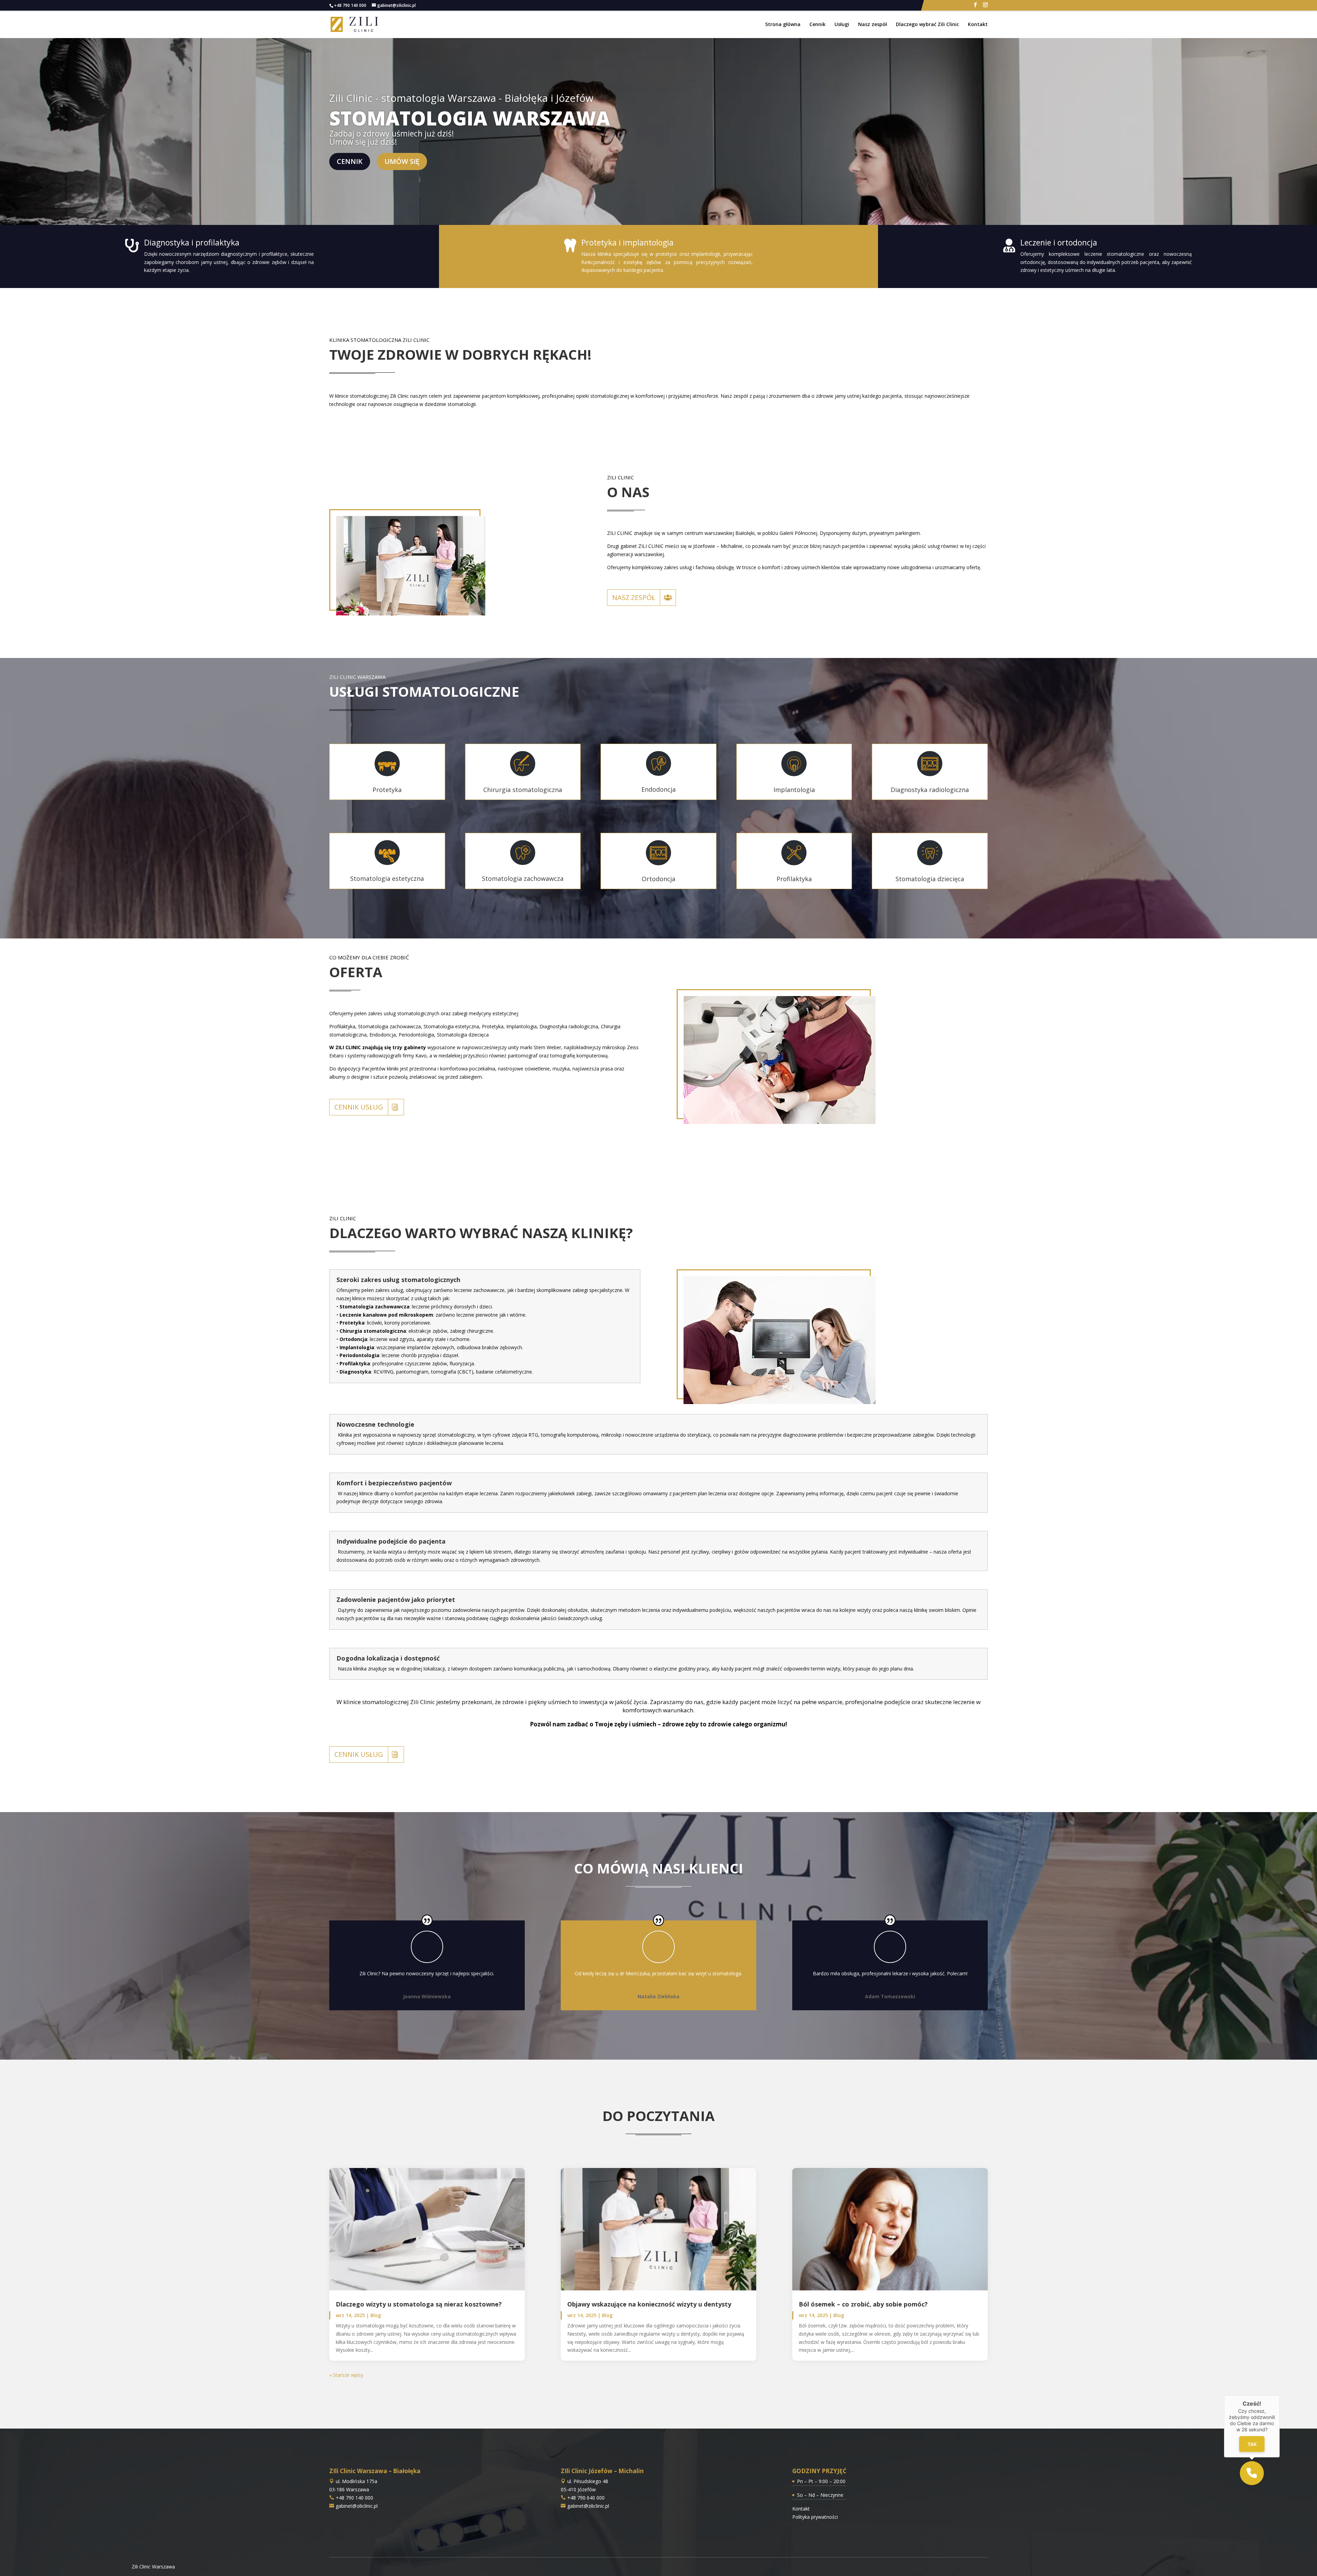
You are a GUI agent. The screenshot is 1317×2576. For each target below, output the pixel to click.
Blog (376, 2315)
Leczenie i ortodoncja (1059, 242)
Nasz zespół (873, 25)
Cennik (817, 25)
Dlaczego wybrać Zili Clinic (927, 25)
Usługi (842, 25)
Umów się (402, 161)
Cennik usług (359, 1107)
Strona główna (783, 25)
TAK (1252, 2444)
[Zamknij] (1280, 2395)
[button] (1252, 2473)
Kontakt (978, 25)
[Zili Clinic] (355, 24)
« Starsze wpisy (346, 2375)
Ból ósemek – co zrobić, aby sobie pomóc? (863, 2304)
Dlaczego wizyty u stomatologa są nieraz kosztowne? (419, 2304)
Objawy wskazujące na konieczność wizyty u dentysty (649, 2304)
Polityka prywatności (815, 2517)
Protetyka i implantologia (627, 242)
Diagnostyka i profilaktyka (192, 242)
